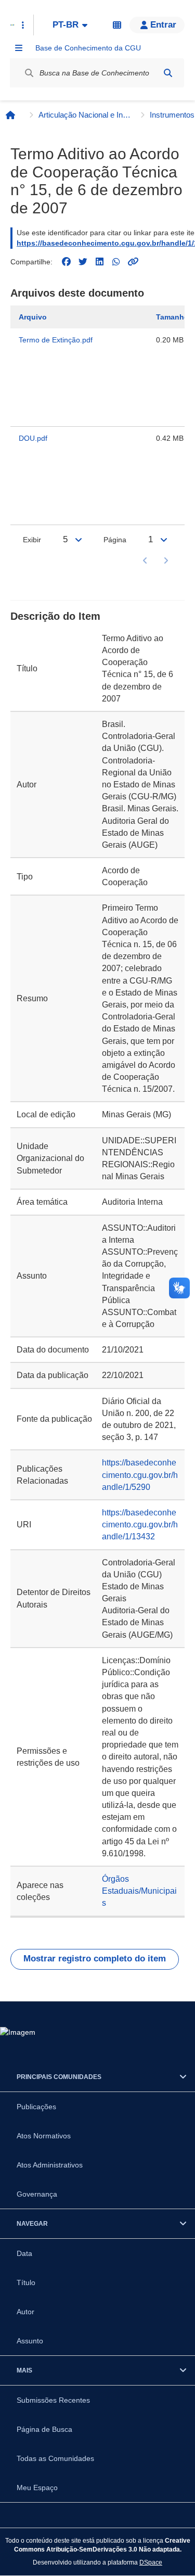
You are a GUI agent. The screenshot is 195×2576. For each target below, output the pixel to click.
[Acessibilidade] (117, 25)
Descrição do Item (55, 616)
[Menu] (19, 48)
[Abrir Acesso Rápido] (23, 25)
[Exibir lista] (79, 540)
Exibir (32, 540)
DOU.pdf (33, 438)
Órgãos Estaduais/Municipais (139, 1891)
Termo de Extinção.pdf (56, 340)
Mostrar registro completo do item (95, 1959)
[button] (157, 25)
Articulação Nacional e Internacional (85, 115)
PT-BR (66, 25)
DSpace (151, 2562)
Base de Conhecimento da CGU (88, 48)
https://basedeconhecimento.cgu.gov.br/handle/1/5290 (140, 1475)
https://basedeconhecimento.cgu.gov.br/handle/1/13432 (140, 1525)
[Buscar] (168, 73)
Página (115, 540)
